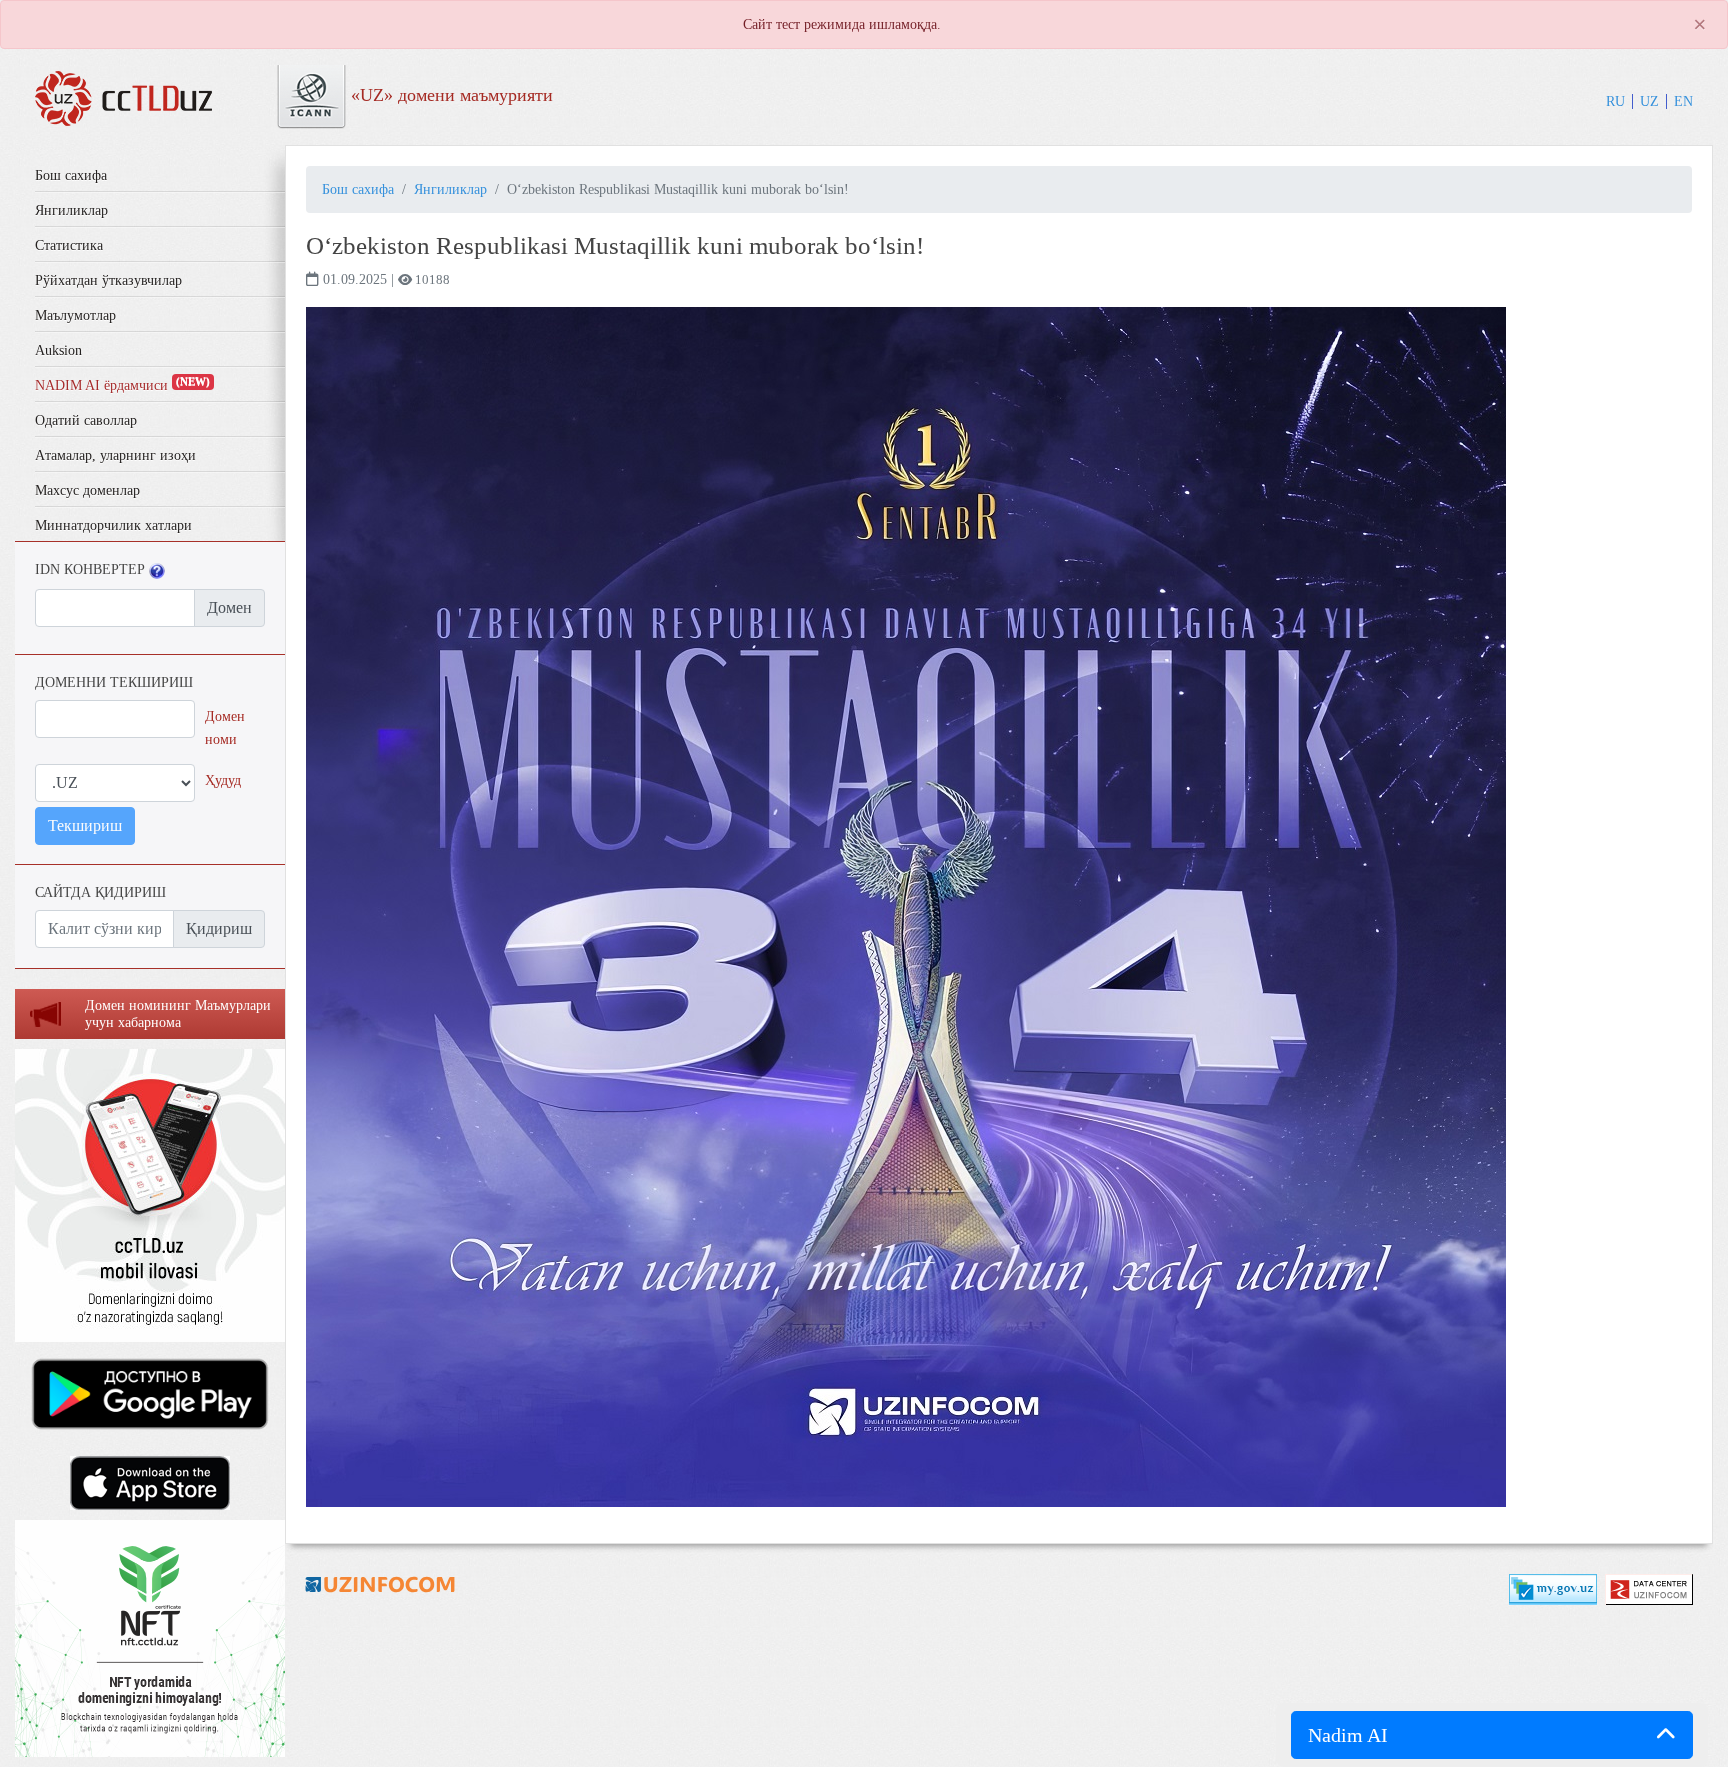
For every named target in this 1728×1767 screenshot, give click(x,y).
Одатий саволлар (86, 420)
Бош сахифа (71, 175)
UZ (1649, 101)
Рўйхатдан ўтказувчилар (108, 280)
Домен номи (225, 727)
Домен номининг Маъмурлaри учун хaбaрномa (178, 1014)
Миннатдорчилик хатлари (113, 525)
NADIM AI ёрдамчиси (122, 385)
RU (1615, 101)
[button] (1492, 1735)
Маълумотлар (75, 315)
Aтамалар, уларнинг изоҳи (115, 455)
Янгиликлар (71, 210)
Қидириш (219, 928)
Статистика (69, 245)
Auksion (58, 350)
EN (1683, 101)
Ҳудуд (223, 780)
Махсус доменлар (87, 490)
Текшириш (85, 825)
